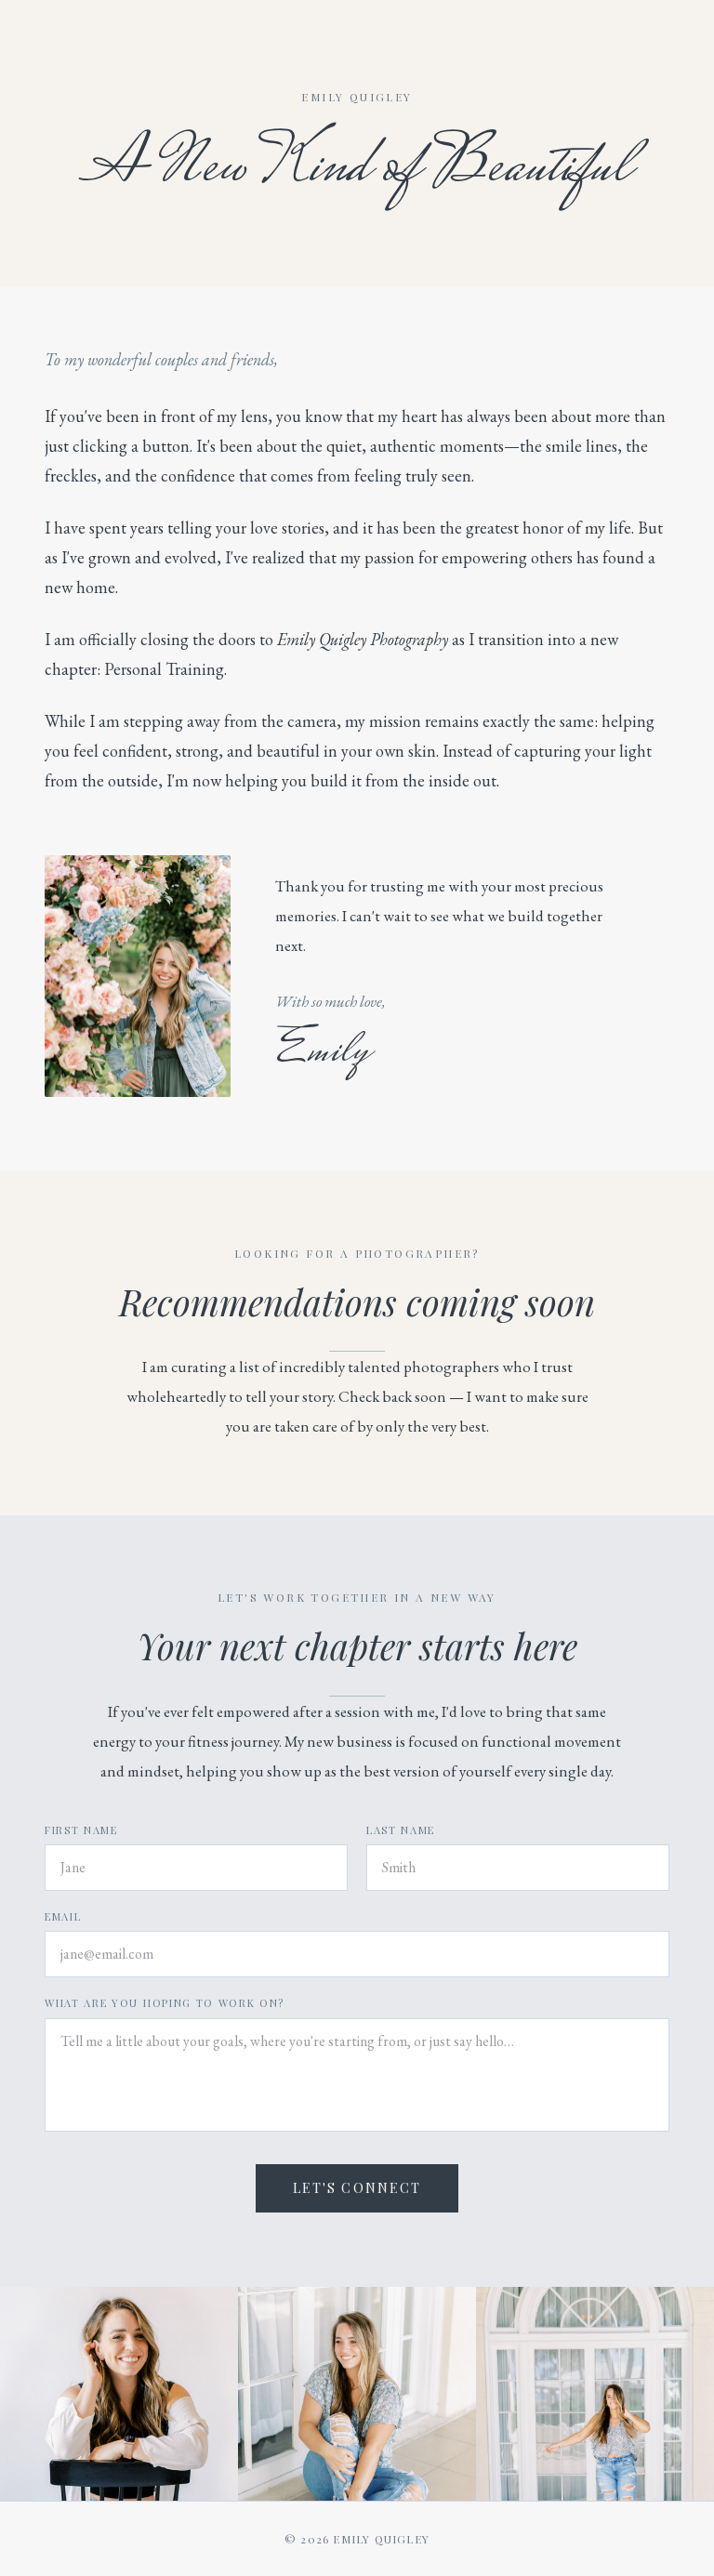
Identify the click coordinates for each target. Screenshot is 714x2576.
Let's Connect (357, 2188)
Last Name (401, 1830)
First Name (81, 1830)
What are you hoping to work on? (165, 2003)
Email (63, 1916)
